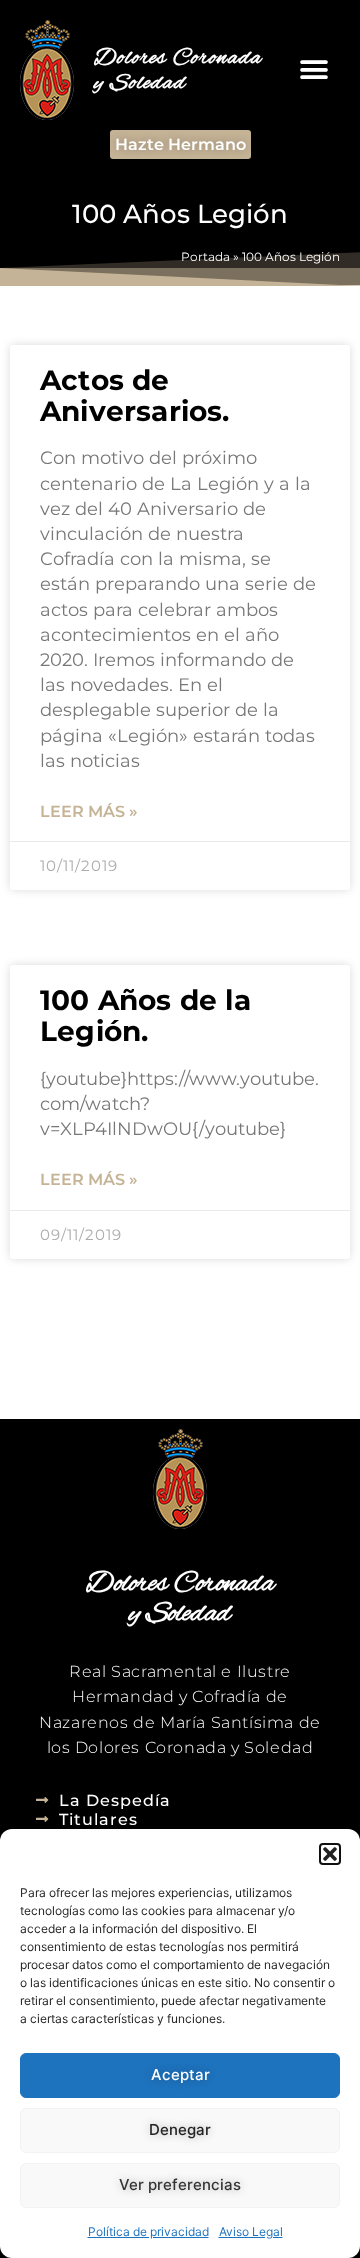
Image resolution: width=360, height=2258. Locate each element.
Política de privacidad (148, 2231)
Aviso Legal (251, 2231)
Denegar (180, 2129)
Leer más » (89, 811)
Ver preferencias (180, 2184)
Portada (205, 256)
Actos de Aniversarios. (135, 395)
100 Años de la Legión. (145, 1015)
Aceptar (180, 2074)
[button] (330, 1854)
